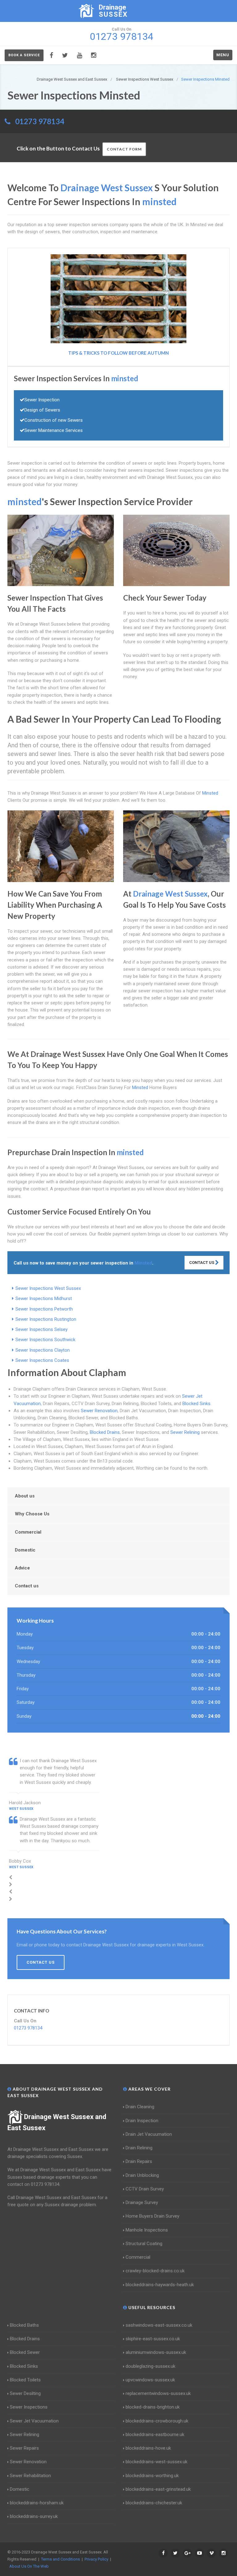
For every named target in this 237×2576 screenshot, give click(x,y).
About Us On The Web (29, 2566)
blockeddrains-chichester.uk (154, 2503)
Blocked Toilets (25, 2380)
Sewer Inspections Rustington (46, 1319)
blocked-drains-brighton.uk (153, 2407)
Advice (22, 1568)
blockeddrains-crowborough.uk (157, 2421)
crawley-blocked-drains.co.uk (155, 2271)
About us (25, 1496)
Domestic (25, 1550)
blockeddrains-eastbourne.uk (155, 2435)
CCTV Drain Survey (145, 2189)
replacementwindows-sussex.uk (158, 2393)
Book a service (24, 55)
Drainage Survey (142, 2202)
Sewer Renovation (99, 1411)
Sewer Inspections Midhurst (44, 1299)
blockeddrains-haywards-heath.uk (160, 2285)
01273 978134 (40, 121)
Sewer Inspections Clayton (43, 1350)
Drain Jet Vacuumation (149, 2134)
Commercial (28, 1532)
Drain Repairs (139, 2161)
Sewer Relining (185, 1432)
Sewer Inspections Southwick (45, 1340)
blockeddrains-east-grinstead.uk (158, 2489)
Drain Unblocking (142, 2175)
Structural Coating (144, 2244)
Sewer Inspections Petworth (44, 1309)
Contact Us (202, 1263)
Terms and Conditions (60, 2559)
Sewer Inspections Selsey (42, 1329)
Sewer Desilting (25, 2393)
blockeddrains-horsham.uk (37, 2503)
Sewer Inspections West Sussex (48, 1288)
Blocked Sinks (196, 1404)
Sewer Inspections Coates (42, 1360)
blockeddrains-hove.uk (148, 2448)
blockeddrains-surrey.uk (34, 2516)
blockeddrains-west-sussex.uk (156, 2462)
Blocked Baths (24, 2325)
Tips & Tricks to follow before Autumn (118, 353)
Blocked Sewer (25, 2352)
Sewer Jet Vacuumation (34, 2421)
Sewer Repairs (24, 2448)
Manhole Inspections (147, 2230)
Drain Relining (139, 2148)
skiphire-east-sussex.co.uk (153, 2339)
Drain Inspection (142, 2121)
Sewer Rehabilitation (30, 2476)
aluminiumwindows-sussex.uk (156, 2352)
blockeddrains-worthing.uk (152, 2476)
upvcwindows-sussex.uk (150, 2380)
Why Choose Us (32, 1514)
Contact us (27, 1586)
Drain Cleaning (140, 2107)
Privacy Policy (96, 2559)
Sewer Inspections (29, 2407)
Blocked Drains (105, 1432)
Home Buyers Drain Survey (152, 2216)
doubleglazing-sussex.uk (150, 2366)
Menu (223, 55)
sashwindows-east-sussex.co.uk (159, 2325)
